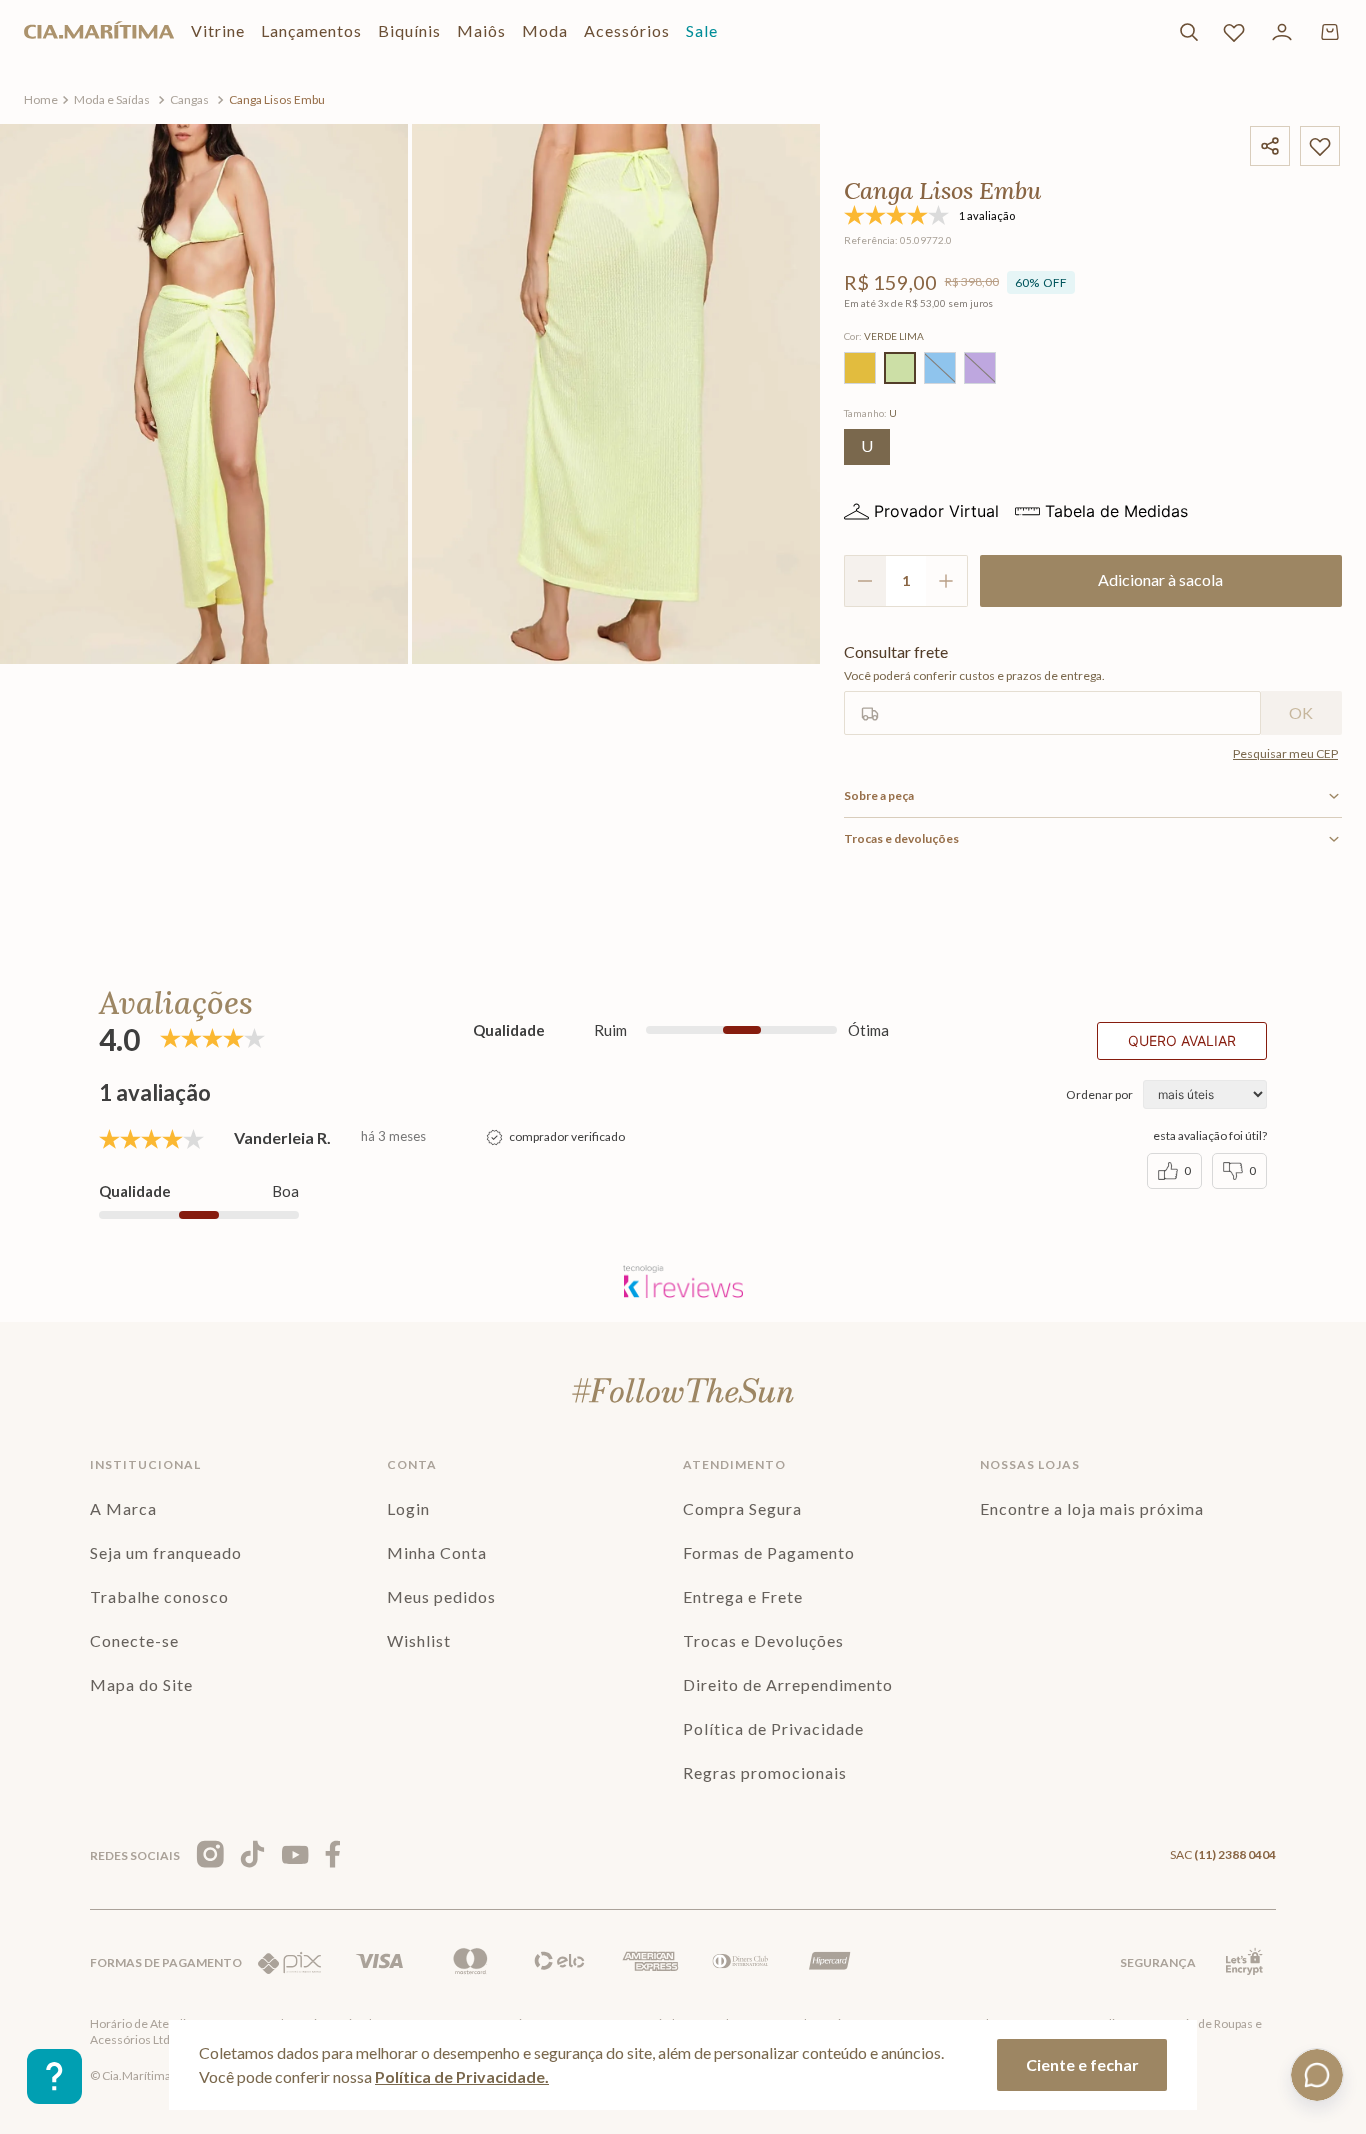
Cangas (189, 99)
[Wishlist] (1234, 32)
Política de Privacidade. (462, 2076)
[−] (865, 581)
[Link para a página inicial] (41, 100)
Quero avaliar (1182, 1040)
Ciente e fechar (1082, 2064)
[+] (947, 581)
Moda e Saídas (112, 99)
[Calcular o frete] (1301, 713)
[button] (860, 368)
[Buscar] (1189, 32)
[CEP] (1052, 689)
